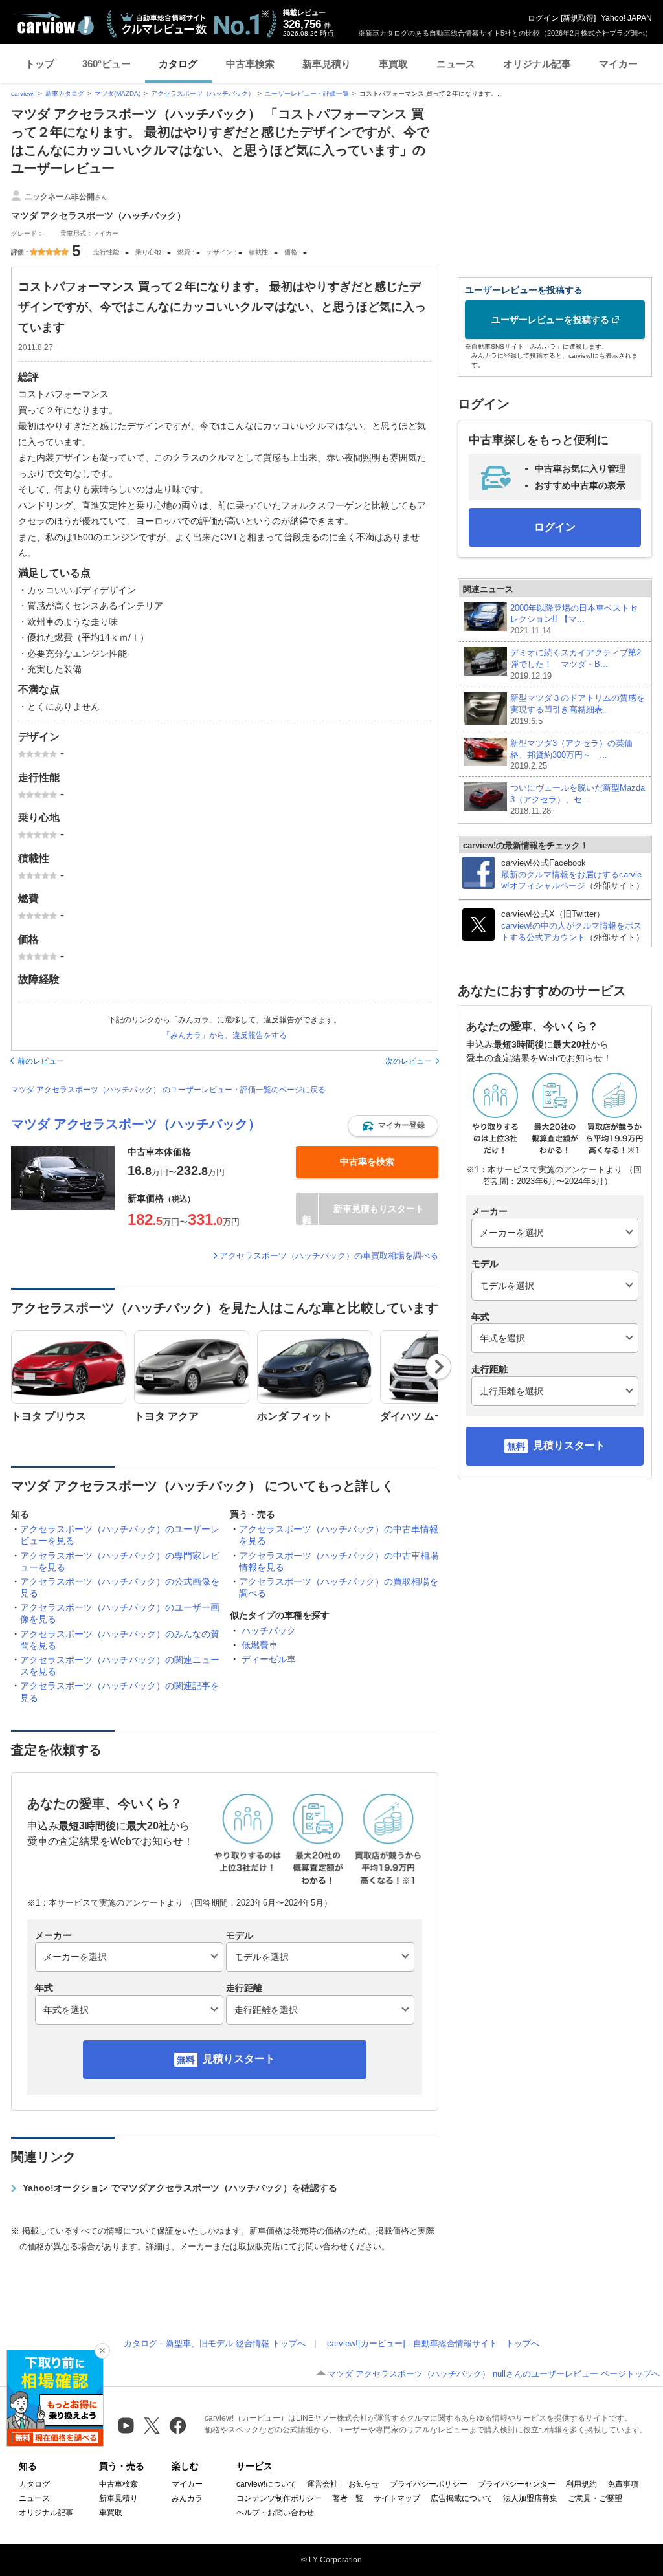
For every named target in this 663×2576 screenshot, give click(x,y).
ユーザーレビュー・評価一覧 (307, 94)
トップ (40, 64)
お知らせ (364, 2484)
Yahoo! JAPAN (626, 18)
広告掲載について (462, 2498)
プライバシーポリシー (429, 2484)
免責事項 (623, 2484)
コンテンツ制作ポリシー (279, 2498)
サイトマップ (397, 2498)
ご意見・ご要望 (595, 2498)
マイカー (618, 64)
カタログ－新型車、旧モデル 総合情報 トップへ (215, 2343)
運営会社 (322, 2484)
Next (439, 1367)
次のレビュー (409, 1061)
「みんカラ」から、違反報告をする (225, 1035)
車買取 (393, 64)
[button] (393, 1126)
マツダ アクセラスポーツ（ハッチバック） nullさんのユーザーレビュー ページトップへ (494, 2374)
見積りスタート (239, 2059)
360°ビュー (107, 64)
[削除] (102, 2351)
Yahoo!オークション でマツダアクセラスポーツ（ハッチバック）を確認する (180, 2188)
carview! (23, 94)
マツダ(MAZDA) (118, 94)
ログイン (543, 18)
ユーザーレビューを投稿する (550, 320)
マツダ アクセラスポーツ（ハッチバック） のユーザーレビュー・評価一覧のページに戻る (168, 1090)
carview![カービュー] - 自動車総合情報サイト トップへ (433, 2343)
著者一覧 (348, 2498)
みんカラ (187, 2498)
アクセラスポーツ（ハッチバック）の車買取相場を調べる (329, 1256)
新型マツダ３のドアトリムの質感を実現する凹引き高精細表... (578, 710)
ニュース (456, 64)
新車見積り (327, 64)
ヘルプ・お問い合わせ (275, 2513)
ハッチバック (269, 1631)
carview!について (266, 2484)
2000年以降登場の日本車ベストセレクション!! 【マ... (574, 620)
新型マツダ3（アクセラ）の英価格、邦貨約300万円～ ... (571, 755)
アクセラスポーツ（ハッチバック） (203, 94)
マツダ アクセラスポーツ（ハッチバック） (136, 1124)
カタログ (178, 64)
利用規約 (581, 2484)
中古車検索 (250, 64)
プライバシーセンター (517, 2484)
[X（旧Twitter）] (152, 2426)
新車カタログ (65, 94)
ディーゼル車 (269, 1659)
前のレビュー (41, 1061)
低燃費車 (260, 1645)
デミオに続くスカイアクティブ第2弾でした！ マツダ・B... (576, 664)
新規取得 (578, 18)
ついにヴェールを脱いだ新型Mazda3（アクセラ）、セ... (578, 799)
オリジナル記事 (537, 64)
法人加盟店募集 (530, 2498)
